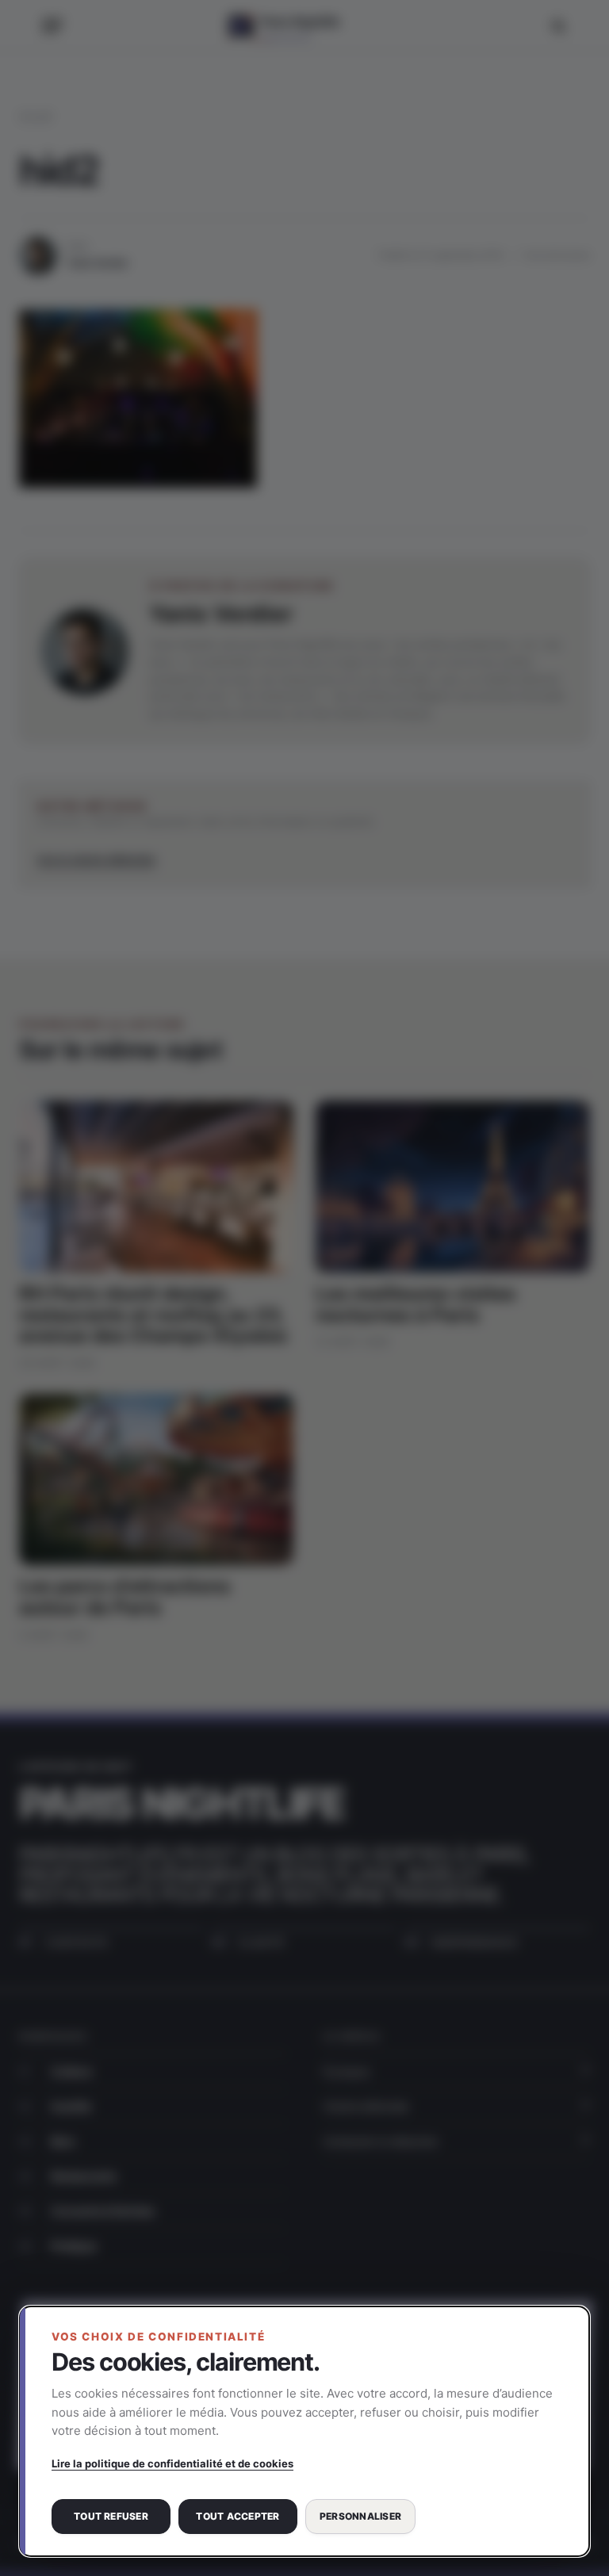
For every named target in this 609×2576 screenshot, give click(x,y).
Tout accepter (237, 2516)
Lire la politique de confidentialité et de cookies (172, 2463)
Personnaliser (360, 2516)
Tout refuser (111, 2516)
